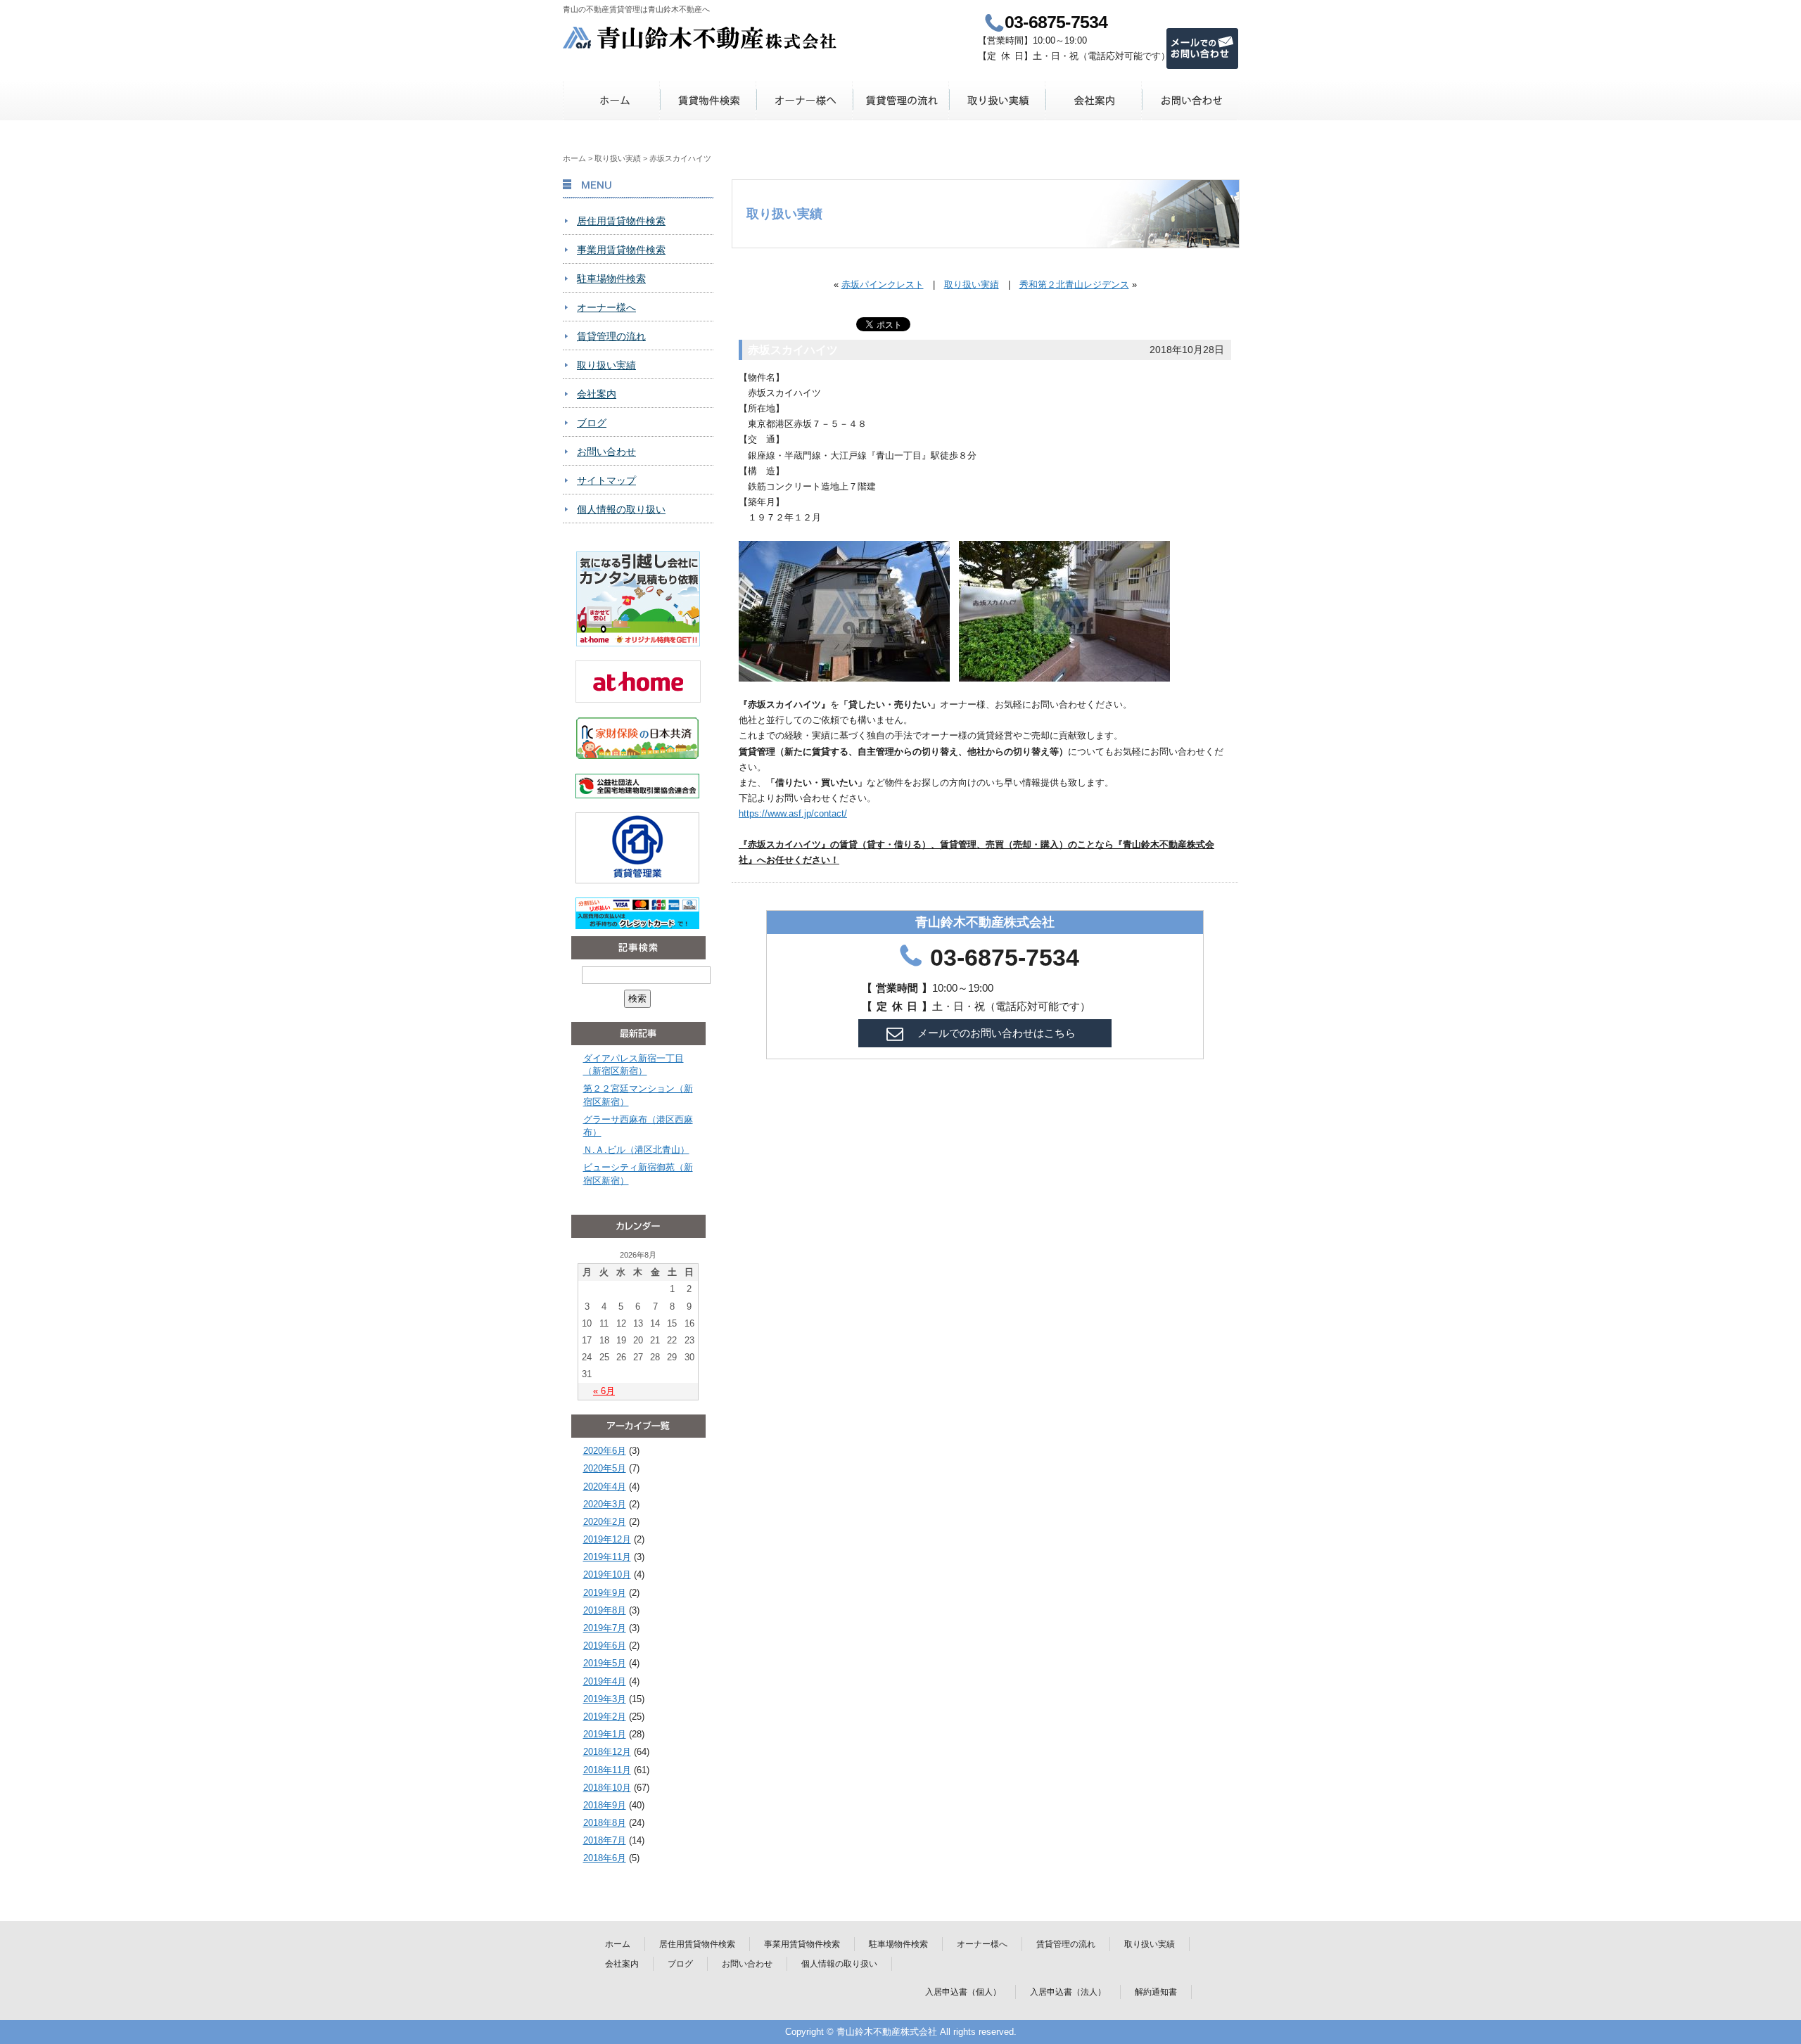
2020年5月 (605, 1468)
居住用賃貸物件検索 (621, 221)
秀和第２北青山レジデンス (1074, 285)
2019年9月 (605, 1593)
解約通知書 (1156, 1992)
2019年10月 (607, 1574)
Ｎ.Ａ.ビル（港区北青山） (636, 1150)
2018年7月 (605, 1840)
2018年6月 (605, 1858)
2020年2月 (605, 1522)
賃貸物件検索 (708, 100)
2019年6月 (605, 1646)
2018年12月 (607, 1752)
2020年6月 (605, 1451)
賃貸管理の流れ (901, 100)
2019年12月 (607, 1539)
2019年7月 (605, 1628)
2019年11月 (607, 1557)
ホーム (612, 100)
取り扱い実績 (997, 100)
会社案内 (1094, 100)
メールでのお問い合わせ (1202, 49)
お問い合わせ (1190, 100)
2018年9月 (605, 1805)
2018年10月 (607, 1788)
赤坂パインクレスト (883, 285)
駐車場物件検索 (611, 279)
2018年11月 (607, 1770)
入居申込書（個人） (963, 1992)
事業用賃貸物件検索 (621, 250)
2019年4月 (605, 1681)
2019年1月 (605, 1734)
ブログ (592, 423)
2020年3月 (605, 1504)
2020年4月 (605, 1487)
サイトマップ (606, 480)
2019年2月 (605, 1717)
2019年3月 (605, 1699)
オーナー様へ (804, 100)
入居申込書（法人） (1068, 1992)
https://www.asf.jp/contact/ (793, 813)
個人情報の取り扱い (621, 509)
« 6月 (604, 1391)
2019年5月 (605, 1663)
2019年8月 (605, 1610)
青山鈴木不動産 (700, 38)
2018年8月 (605, 1823)
